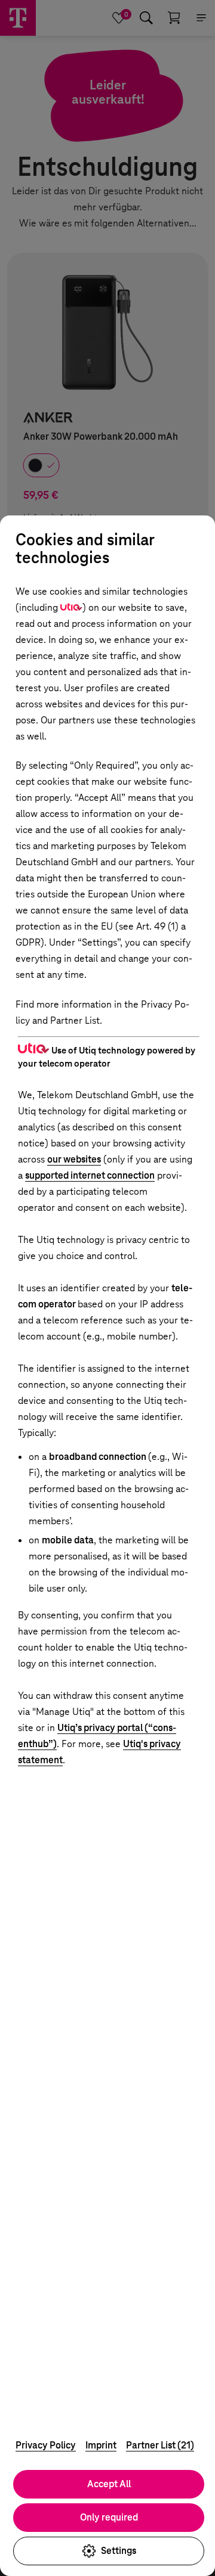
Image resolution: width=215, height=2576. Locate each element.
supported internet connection (90, 1175)
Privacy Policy (46, 2445)
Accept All (109, 2484)
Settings (119, 2551)
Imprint (101, 2445)
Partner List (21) (160, 2445)
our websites (74, 1159)
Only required (109, 2517)
